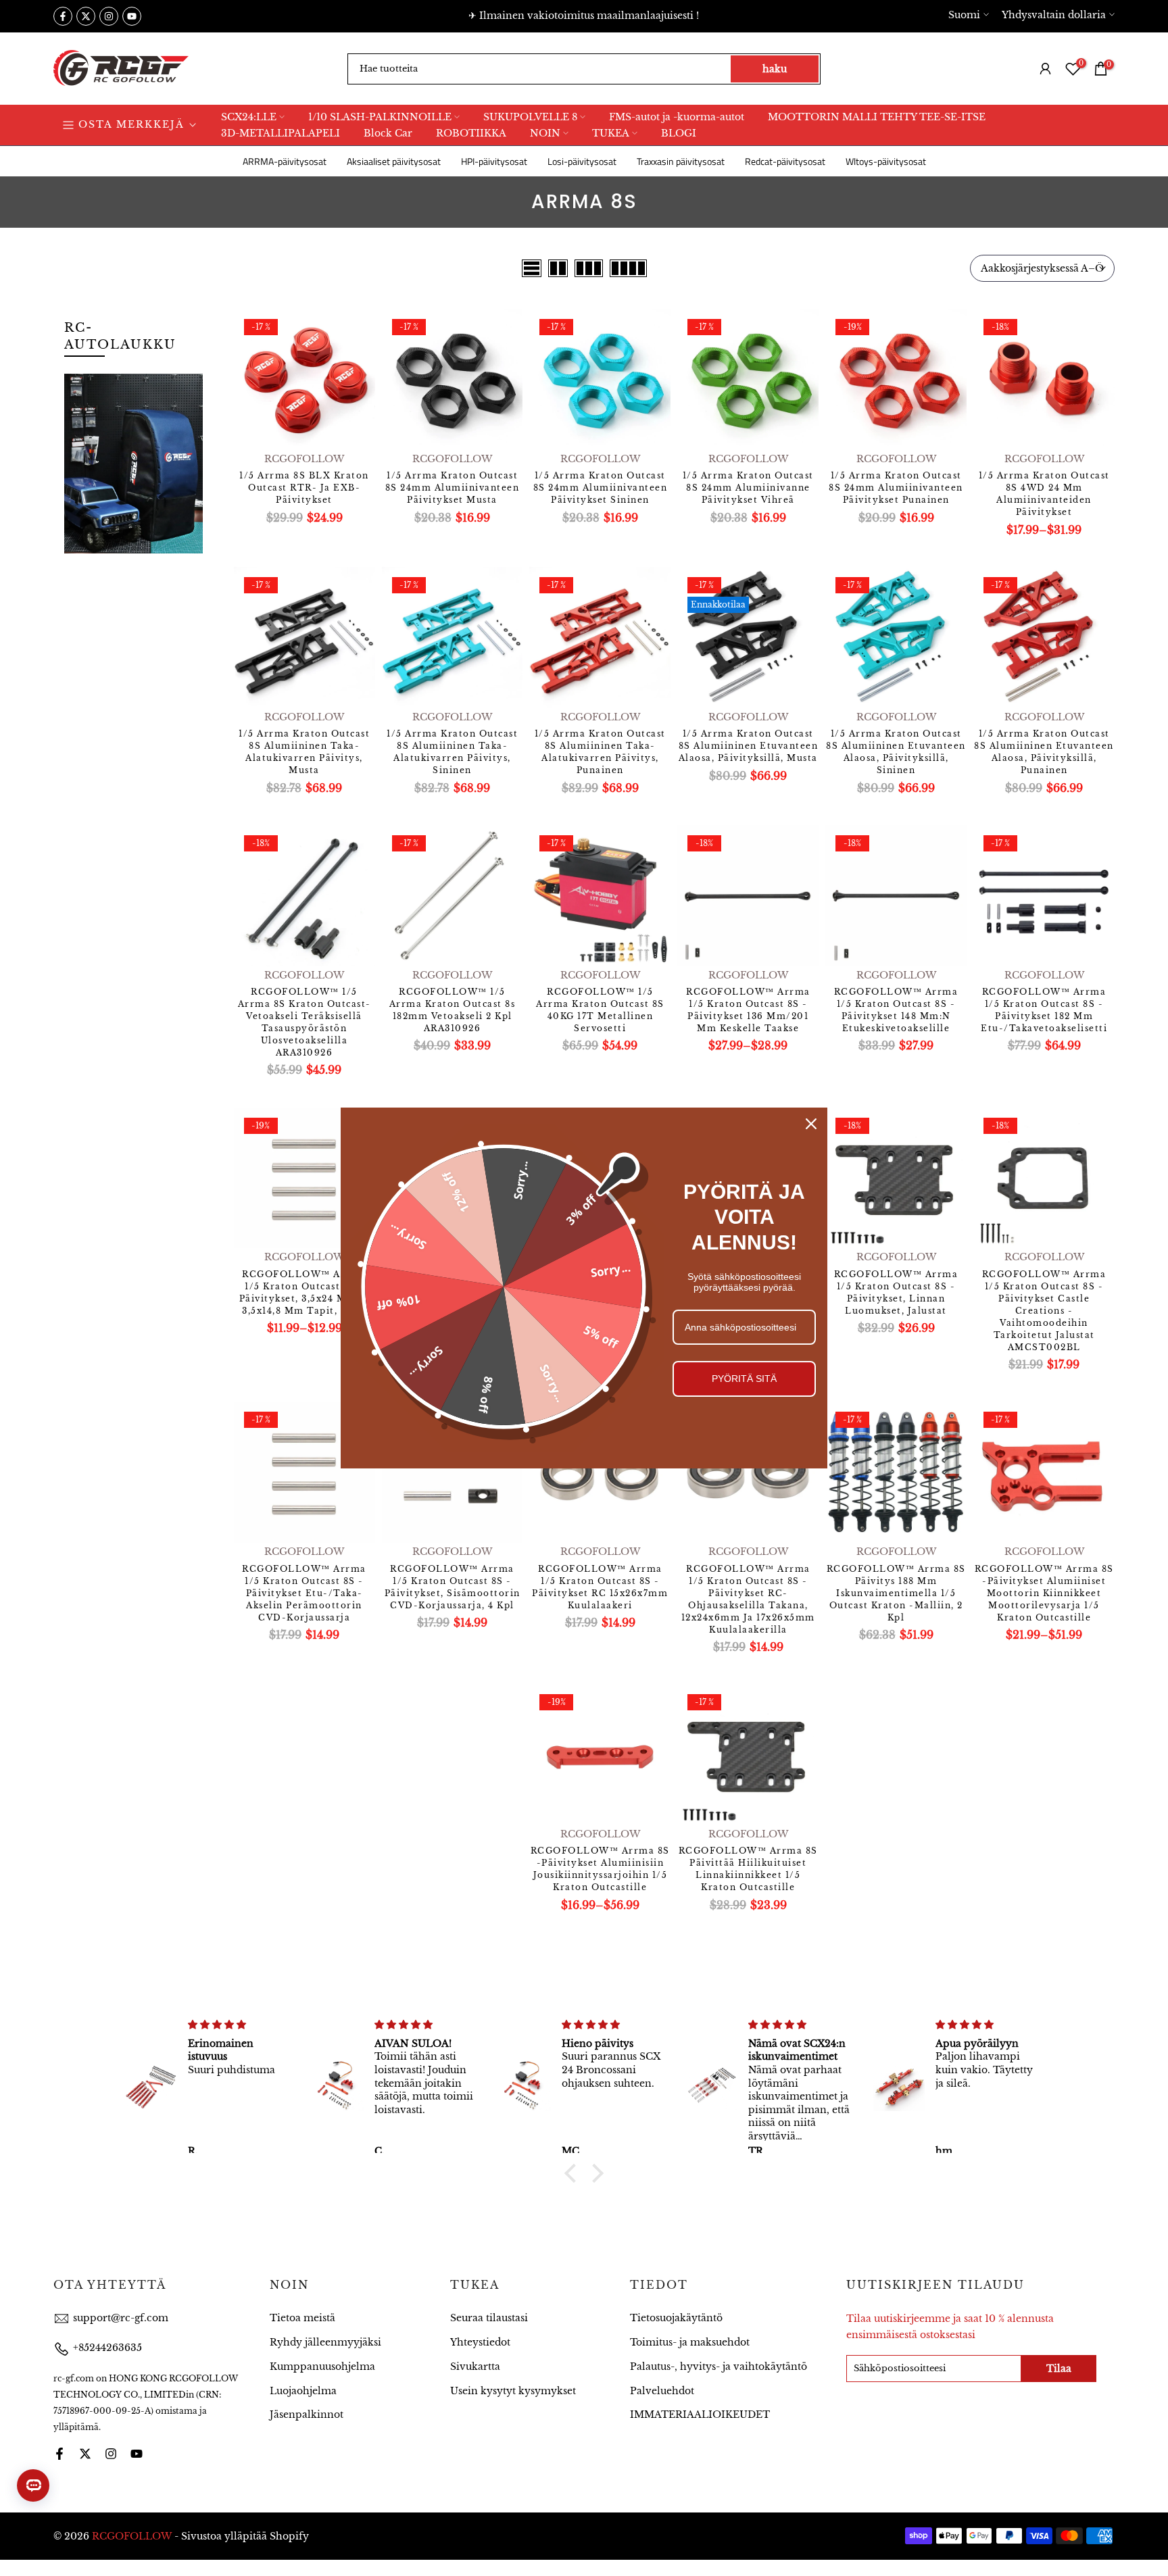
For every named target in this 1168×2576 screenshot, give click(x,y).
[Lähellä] (811, 1124)
